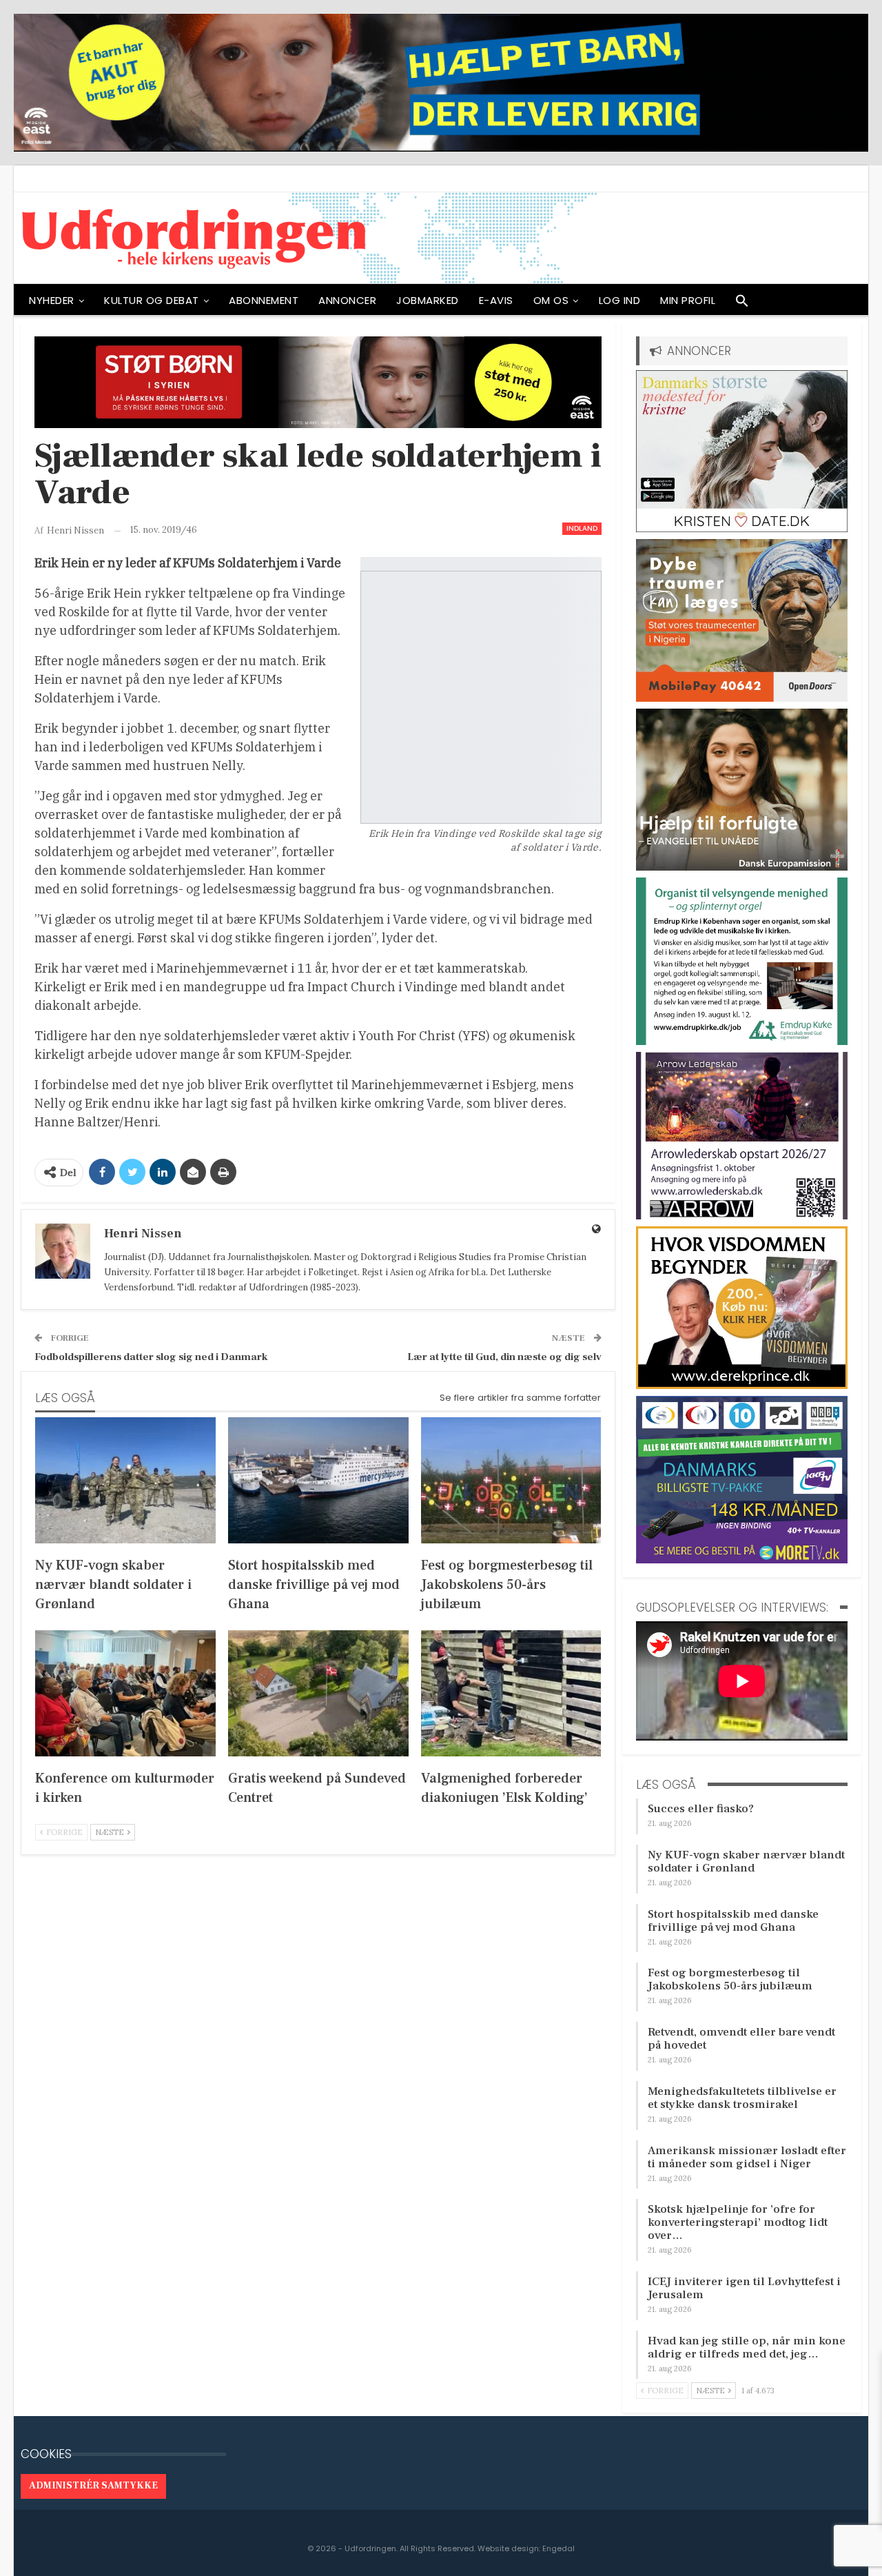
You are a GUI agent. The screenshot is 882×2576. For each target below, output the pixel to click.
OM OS (551, 300)
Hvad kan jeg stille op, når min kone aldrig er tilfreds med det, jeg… (747, 2347)
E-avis (496, 300)
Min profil (688, 300)
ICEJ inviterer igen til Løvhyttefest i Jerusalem (744, 2288)
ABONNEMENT (264, 300)
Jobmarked (428, 300)
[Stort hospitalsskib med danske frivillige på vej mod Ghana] (318, 1480)
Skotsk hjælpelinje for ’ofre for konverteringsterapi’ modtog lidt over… (738, 2222)
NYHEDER (52, 300)
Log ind (620, 300)
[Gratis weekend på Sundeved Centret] (318, 1693)
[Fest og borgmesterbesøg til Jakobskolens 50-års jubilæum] (511, 1480)
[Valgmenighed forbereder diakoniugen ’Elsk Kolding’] (511, 1693)
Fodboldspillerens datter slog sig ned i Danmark (151, 1357)
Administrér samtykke (93, 2486)
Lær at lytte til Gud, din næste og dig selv (504, 1357)
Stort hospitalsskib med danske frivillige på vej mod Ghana (733, 1921)
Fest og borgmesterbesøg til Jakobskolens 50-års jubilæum (730, 1979)
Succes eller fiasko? (701, 1809)
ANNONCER (347, 300)
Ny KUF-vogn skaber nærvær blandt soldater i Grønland (746, 1862)
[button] (742, 304)
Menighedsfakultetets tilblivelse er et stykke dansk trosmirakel (742, 2098)
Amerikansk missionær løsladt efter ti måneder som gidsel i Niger (747, 2157)
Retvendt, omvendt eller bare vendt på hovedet (741, 2039)
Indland (582, 528)
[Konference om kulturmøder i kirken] (125, 1693)
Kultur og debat (152, 300)
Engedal (558, 2548)
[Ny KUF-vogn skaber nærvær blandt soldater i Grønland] (125, 1480)
